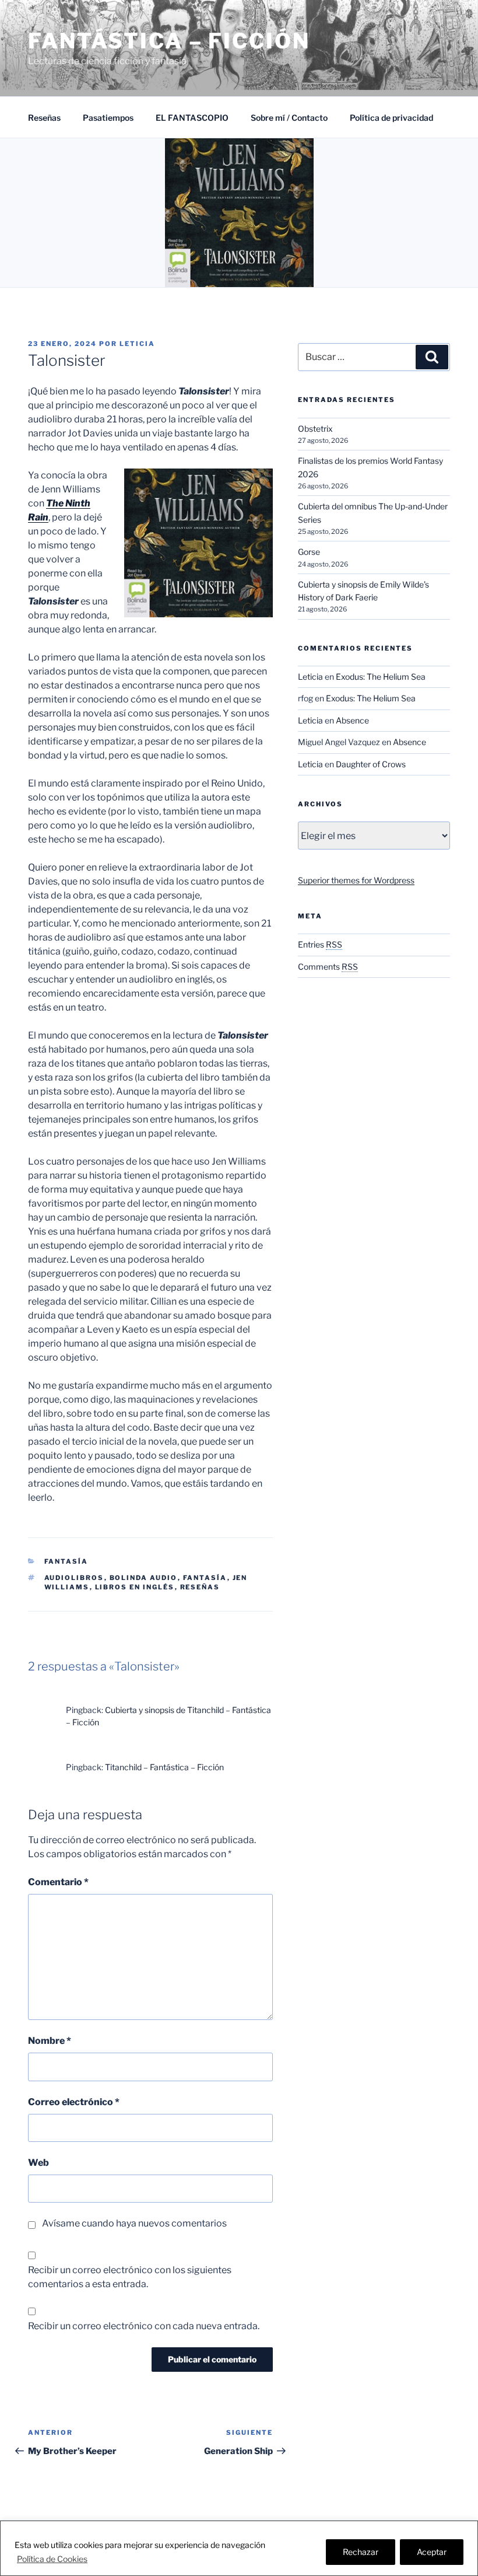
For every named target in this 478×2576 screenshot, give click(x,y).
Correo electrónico (74, 2102)
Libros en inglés (135, 1587)
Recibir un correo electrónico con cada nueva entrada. (144, 2326)
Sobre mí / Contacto (289, 118)
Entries (320, 944)
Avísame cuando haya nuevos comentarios (134, 2223)
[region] (239, 2548)
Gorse (309, 552)
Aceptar (432, 2552)
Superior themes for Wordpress (356, 880)
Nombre (50, 2041)
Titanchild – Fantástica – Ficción (164, 1767)
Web (38, 2163)
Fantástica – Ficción (169, 41)
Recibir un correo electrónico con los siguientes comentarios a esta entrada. (130, 2277)
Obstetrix (315, 429)
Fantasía (66, 1561)
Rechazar (361, 2552)
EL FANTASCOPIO (192, 118)
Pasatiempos (108, 118)
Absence (352, 720)
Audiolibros (74, 1578)
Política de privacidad (391, 118)
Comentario (58, 1882)
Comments (328, 967)
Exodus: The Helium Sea (381, 677)
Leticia (137, 344)
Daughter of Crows (371, 764)
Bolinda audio (144, 1578)
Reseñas (44, 118)
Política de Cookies (52, 2559)
